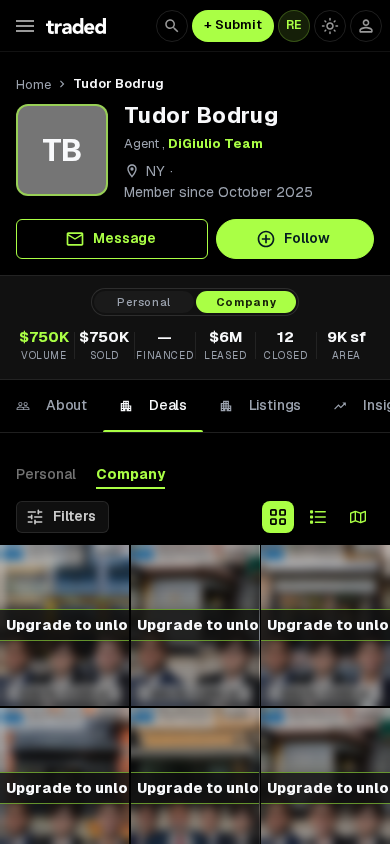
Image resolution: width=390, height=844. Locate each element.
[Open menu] (25, 26)
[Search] (172, 26)
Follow (307, 238)
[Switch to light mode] (330, 26)
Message (124, 238)
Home (33, 84)
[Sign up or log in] (366, 26)
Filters (74, 516)
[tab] (51, 406)
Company (130, 474)
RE (294, 25)
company (246, 302)
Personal (46, 474)
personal (144, 302)
